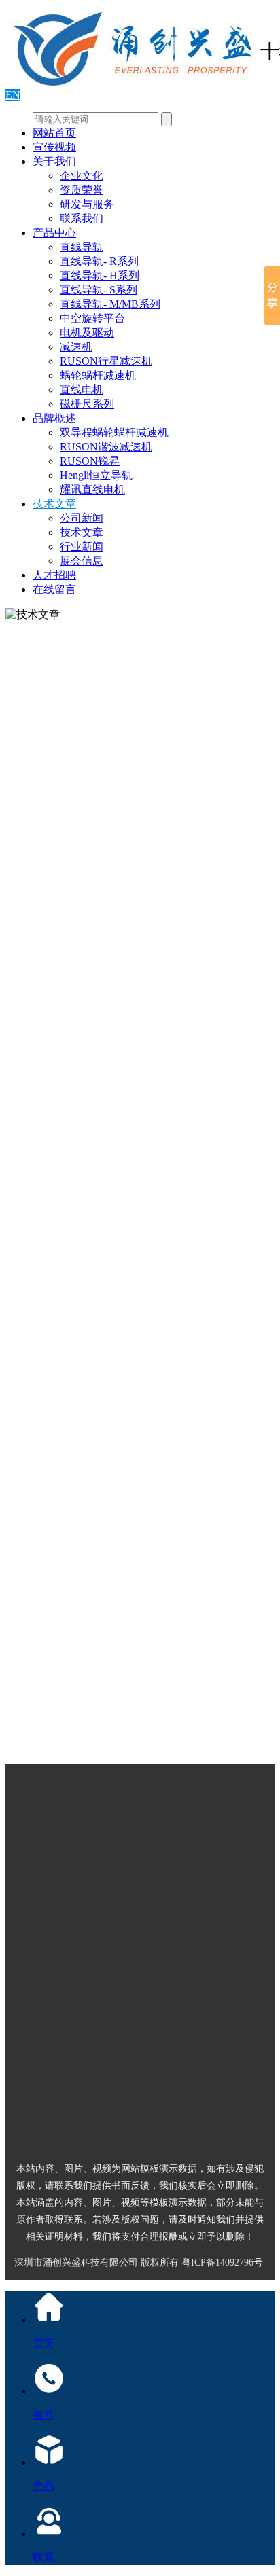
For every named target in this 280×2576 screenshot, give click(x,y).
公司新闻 (82, 518)
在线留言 (54, 589)
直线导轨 (82, 247)
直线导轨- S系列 (99, 290)
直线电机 (82, 390)
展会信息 (82, 561)
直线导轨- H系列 (100, 275)
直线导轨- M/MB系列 (110, 304)
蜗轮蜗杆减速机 (98, 375)
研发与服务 (87, 204)
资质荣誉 (82, 190)
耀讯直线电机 (92, 489)
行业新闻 (82, 547)
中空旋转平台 (92, 318)
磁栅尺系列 (87, 404)
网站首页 (54, 133)
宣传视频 (54, 147)
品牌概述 (54, 418)
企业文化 (82, 176)
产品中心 (54, 233)
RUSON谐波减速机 (106, 447)
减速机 (76, 347)
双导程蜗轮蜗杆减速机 (114, 432)
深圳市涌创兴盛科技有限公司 (76, 2262)
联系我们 (82, 218)
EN (13, 95)
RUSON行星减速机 (106, 361)
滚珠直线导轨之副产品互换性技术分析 (166, 1725)
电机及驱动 (87, 333)
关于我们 (54, 161)
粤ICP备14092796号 (222, 2262)
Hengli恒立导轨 (96, 475)
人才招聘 (54, 575)
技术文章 (54, 504)
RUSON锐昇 (90, 461)
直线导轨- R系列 (99, 261)
